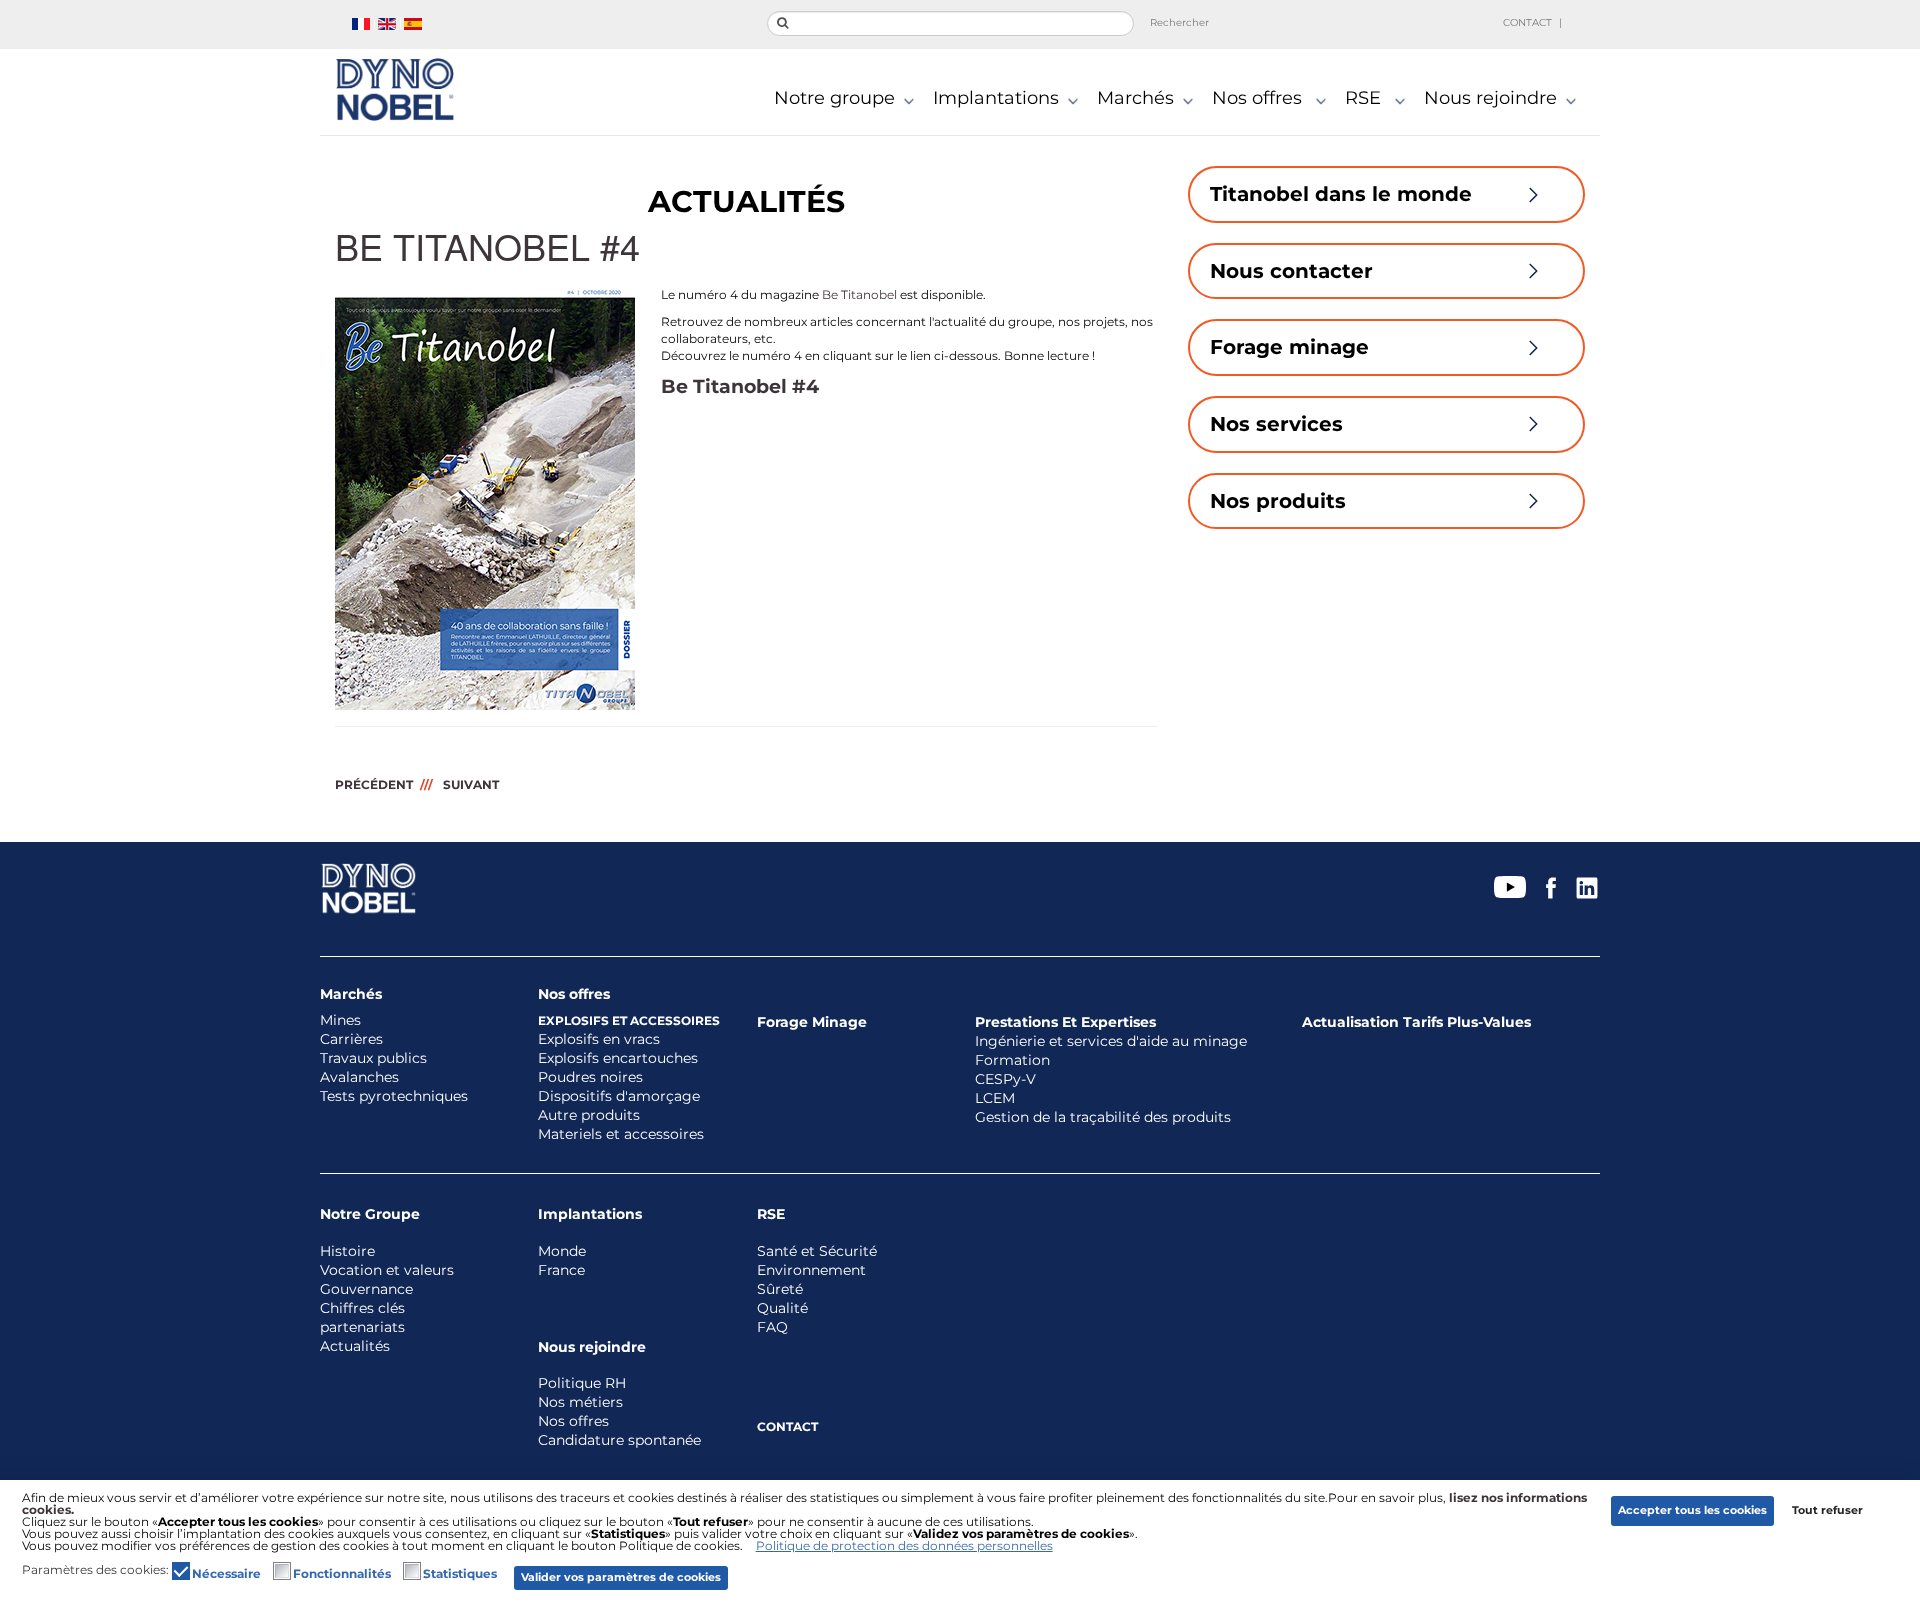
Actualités (355, 1346)
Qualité (782, 1308)
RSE (1365, 99)
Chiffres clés (362, 1308)
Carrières (351, 1039)
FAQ (772, 1327)
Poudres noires (590, 1077)
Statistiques (460, 1574)
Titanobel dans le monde (1341, 194)
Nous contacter (1291, 271)
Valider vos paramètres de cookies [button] (621, 1577)
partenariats (362, 1327)
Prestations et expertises (1065, 1022)
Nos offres (1259, 99)
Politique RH (582, 1383)
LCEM (995, 1098)
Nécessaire (226, 1574)
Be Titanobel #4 (740, 386)
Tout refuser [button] (1827, 1510)
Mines (340, 1020)
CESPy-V (1005, 1079)
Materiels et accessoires (621, 1134)
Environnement (811, 1270)
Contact (1527, 22)
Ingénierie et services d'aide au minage (1111, 1041)
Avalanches (359, 1077)
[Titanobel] (394, 89)
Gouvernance (366, 1289)
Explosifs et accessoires (629, 1020)
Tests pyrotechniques (394, 1096)
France (561, 1270)
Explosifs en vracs (599, 1039)
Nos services (1276, 424)
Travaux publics (373, 1058)
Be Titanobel (859, 294)
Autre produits (589, 1115)
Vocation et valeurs (387, 1270)
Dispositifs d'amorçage (619, 1096)
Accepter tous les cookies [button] (1692, 1510)
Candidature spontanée (619, 1440)
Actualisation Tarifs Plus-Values (1416, 1022)
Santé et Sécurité (817, 1251)
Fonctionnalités (342, 1574)
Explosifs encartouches (618, 1058)
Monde (562, 1251)
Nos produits (1278, 501)
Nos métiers (580, 1402)
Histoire (347, 1251)
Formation (1012, 1060)
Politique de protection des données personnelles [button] (904, 1545)
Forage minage (1289, 347)
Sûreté (780, 1289)
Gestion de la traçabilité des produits (1103, 1117)
